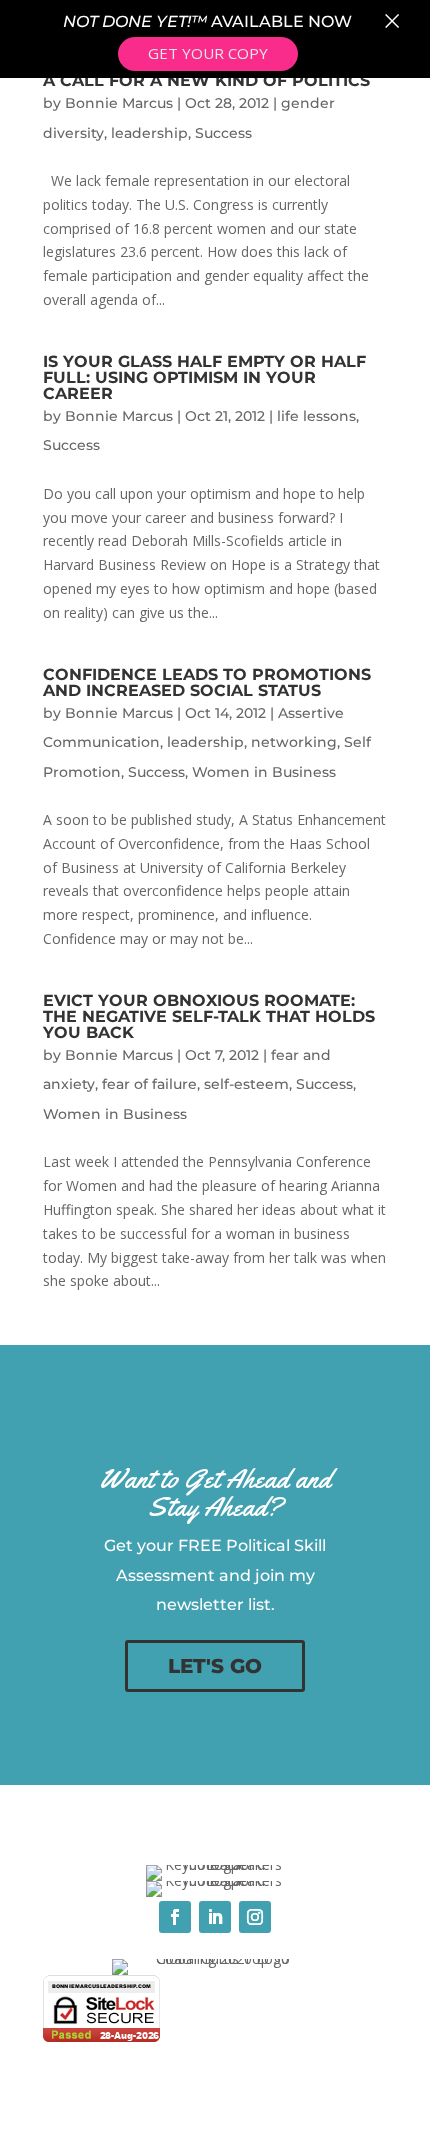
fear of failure (149, 1084)
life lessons (316, 416)
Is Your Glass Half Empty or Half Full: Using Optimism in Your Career (204, 377)
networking (294, 742)
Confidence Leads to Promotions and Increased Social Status (207, 682)
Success (223, 133)
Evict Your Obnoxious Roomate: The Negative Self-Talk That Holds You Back (209, 1016)
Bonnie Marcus (119, 103)
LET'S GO (215, 1666)
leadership (149, 133)
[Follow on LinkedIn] (215, 1917)
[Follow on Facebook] (175, 1917)
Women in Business (264, 772)
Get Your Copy (208, 53)
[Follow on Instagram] (255, 1917)
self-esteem (246, 1084)
